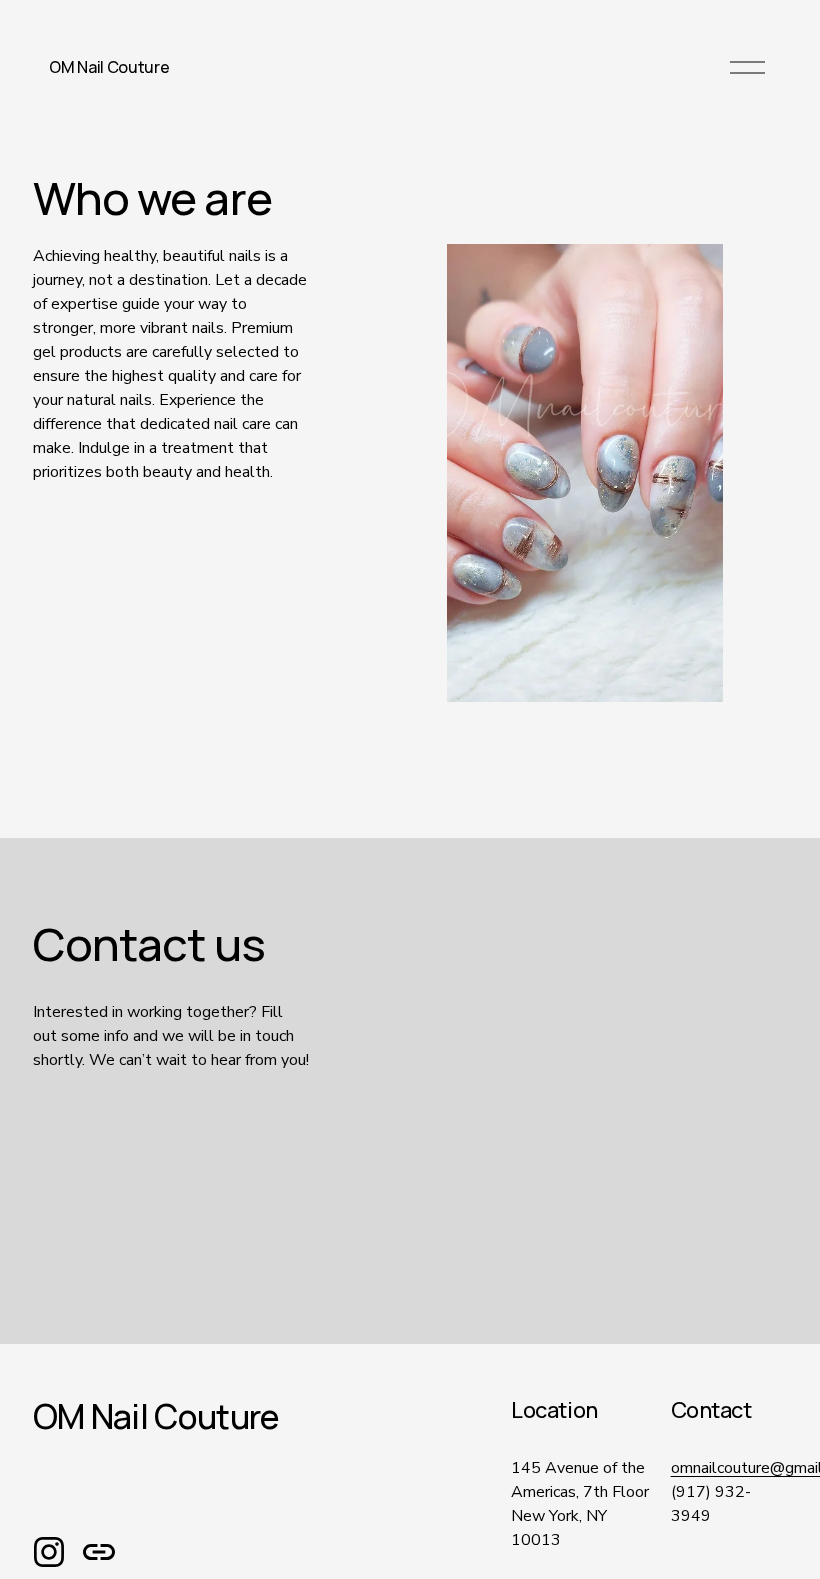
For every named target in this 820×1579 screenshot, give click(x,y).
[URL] (99, 1552)
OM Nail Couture (109, 67)
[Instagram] (49, 1552)
